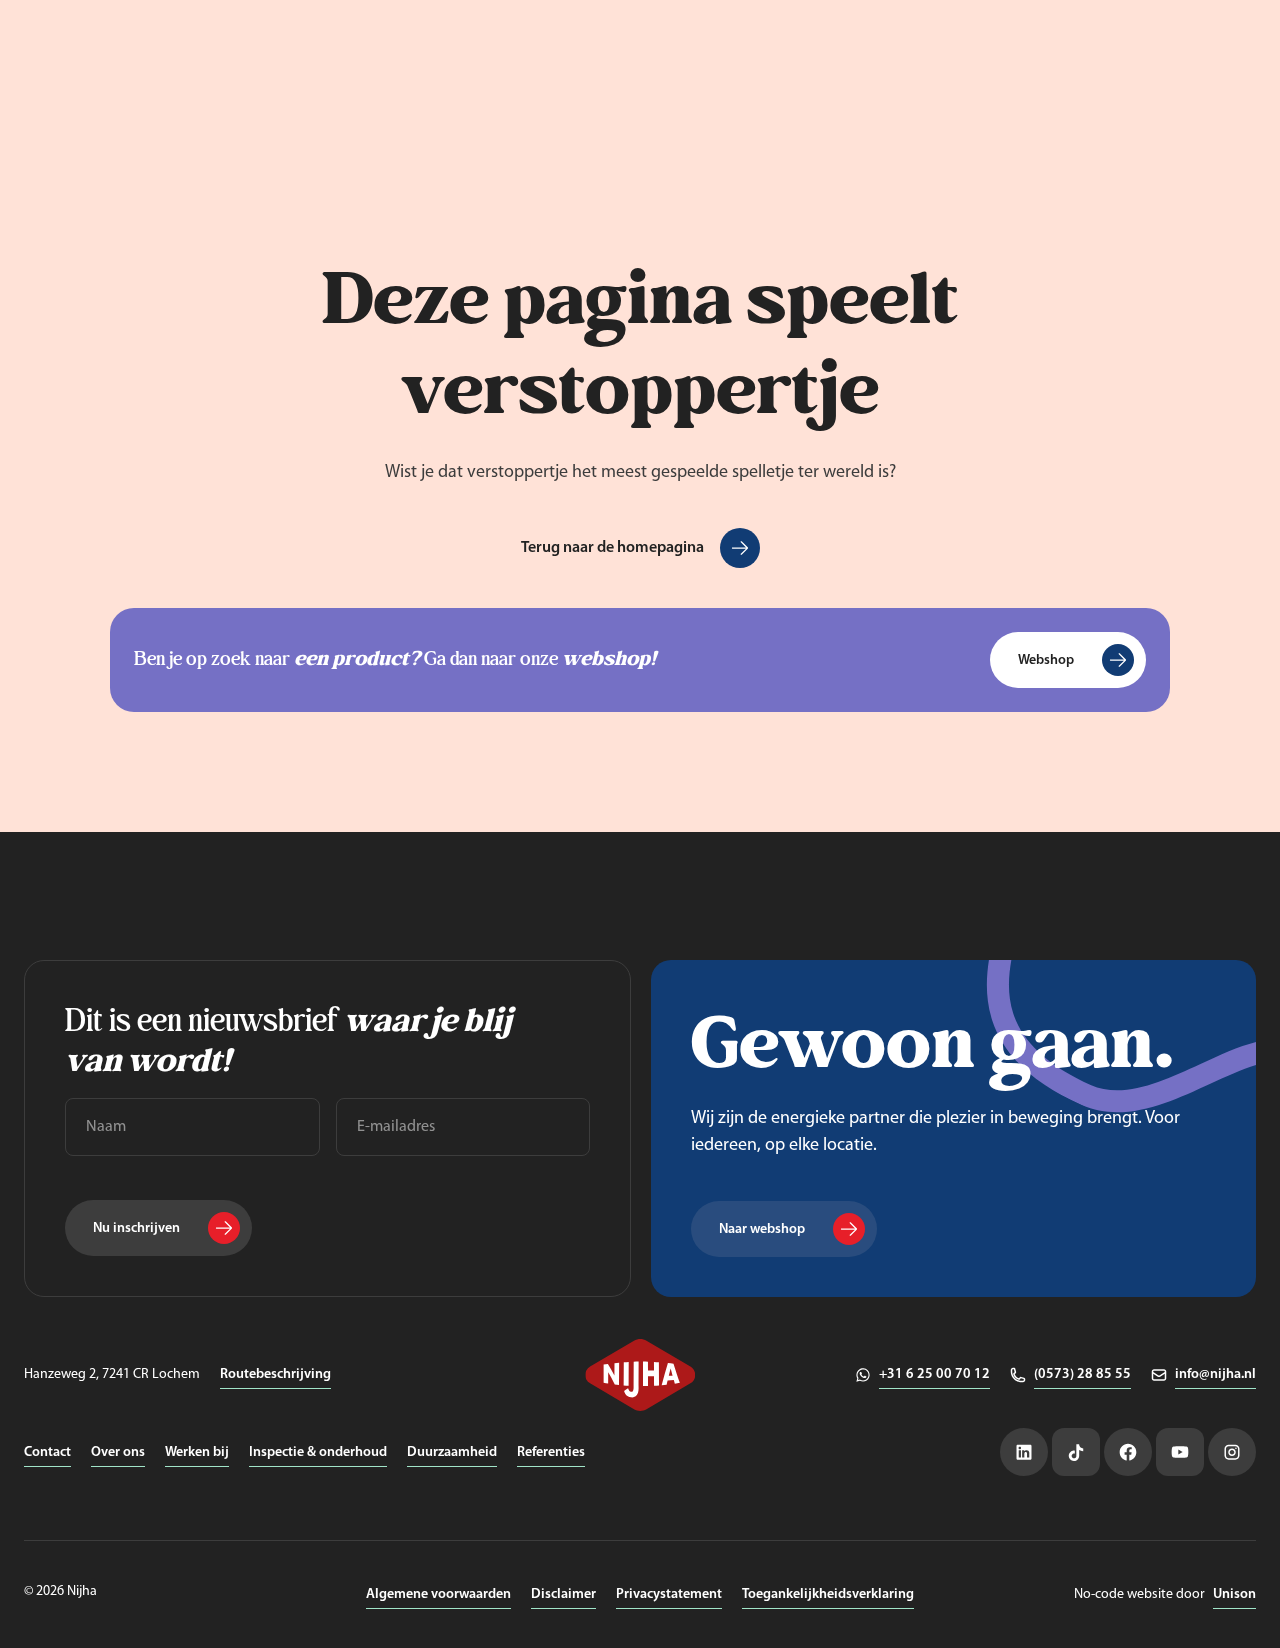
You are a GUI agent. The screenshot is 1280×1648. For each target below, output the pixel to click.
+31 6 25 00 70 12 (934, 1374)
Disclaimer (563, 1594)
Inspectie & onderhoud (318, 1452)
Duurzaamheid (452, 1452)
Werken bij (197, 1452)
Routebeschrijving (275, 1374)
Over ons (118, 1452)
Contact (47, 1452)
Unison (1234, 1594)
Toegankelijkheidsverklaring (828, 1594)
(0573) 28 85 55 (1082, 1374)
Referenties (551, 1452)
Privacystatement (669, 1594)
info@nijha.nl (1215, 1374)
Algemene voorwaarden (438, 1594)
